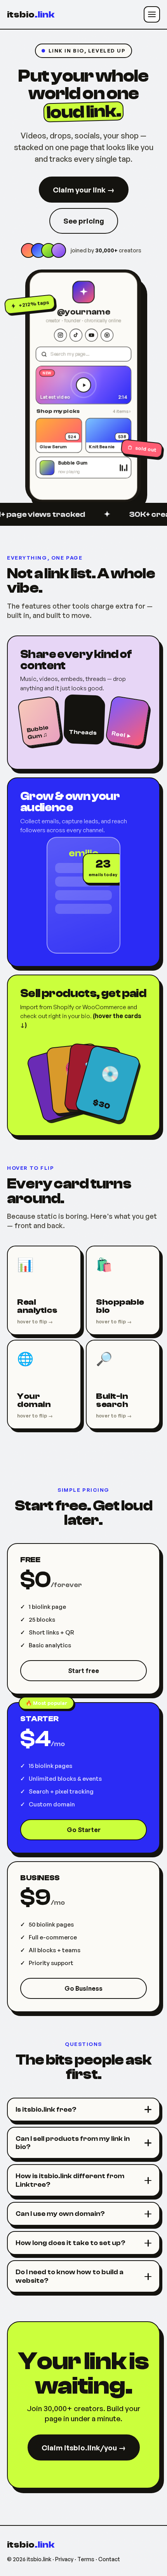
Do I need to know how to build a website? (70, 2276)
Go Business (83, 1988)
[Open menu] (152, 14)
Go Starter (84, 1830)
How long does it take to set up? (70, 2243)
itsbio (31, 15)
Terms (86, 2559)
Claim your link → (84, 190)
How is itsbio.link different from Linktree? (70, 2180)
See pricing (84, 221)
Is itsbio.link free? (46, 2110)
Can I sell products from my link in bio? (73, 2143)
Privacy (64, 2559)
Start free (83, 1671)
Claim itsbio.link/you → (84, 2448)
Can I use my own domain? (60, 2214)
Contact (109, 2559)
